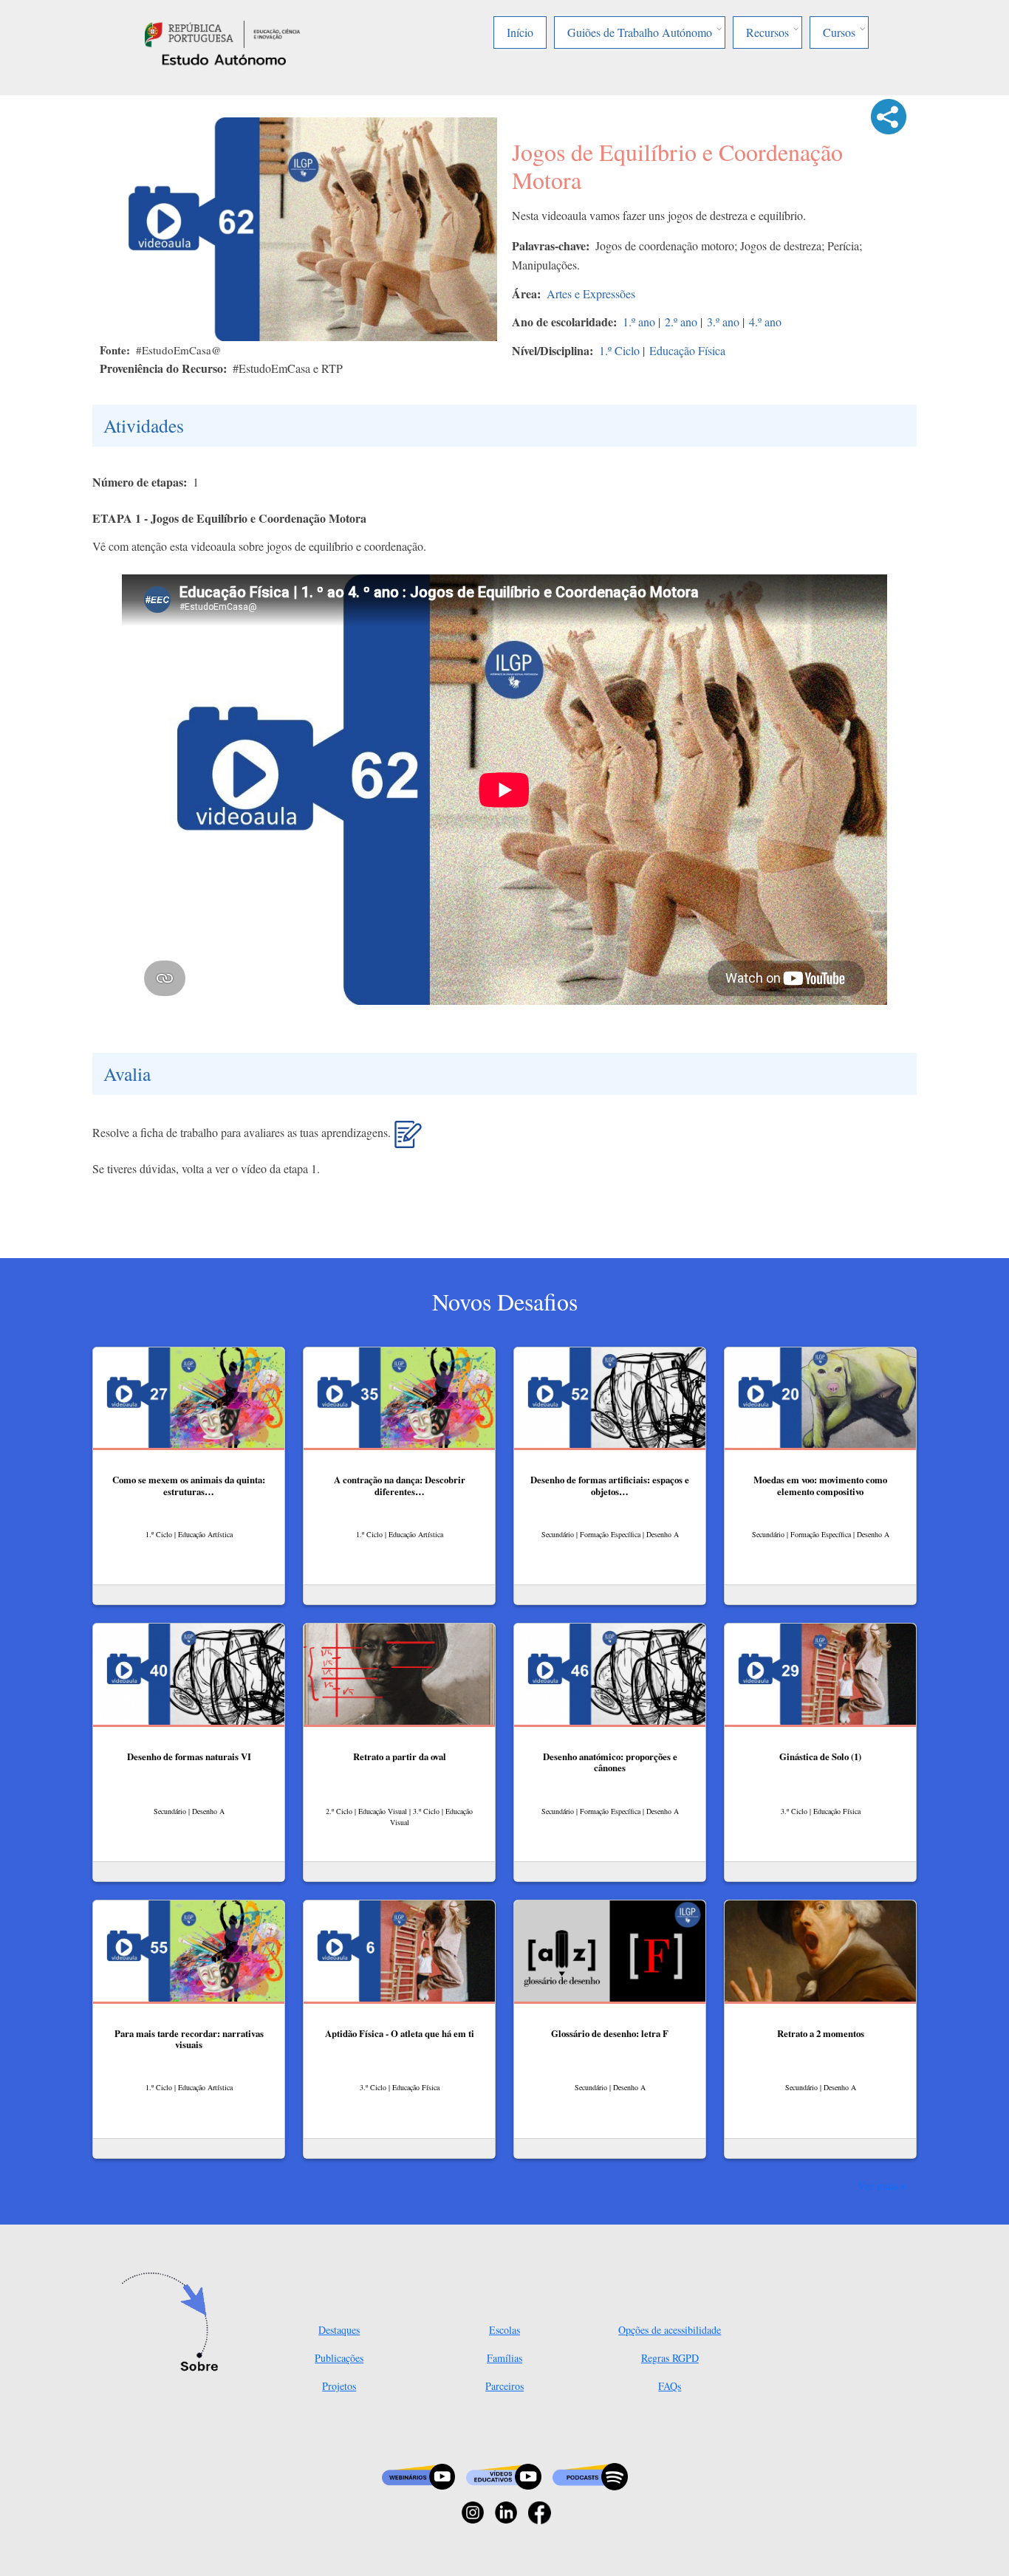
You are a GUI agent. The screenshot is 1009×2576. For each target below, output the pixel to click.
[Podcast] (590, 2475)
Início (520, 32)
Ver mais (878, 2185)
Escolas (504, 2330)
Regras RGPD (670, 2358)
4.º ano (765, 322)
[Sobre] (174, 2323)
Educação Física (687, 350)
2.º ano (681, 322)
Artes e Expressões (591, 293)
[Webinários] (418, 2475)
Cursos (839, 32)
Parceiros (504, 2386)
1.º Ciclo (619, 350)
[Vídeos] (504, 2475)
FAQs (670, 2386)
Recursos (767, 32)
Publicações (339, 2358)
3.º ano (723, 322)
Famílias (504, 2358)
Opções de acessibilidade (670, 2330)
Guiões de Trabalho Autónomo (640, 32)
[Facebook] (540, 2511)
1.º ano (639, 322)
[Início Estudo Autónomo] (222, 32)
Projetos (339, 2386)
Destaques (339, 2330)
